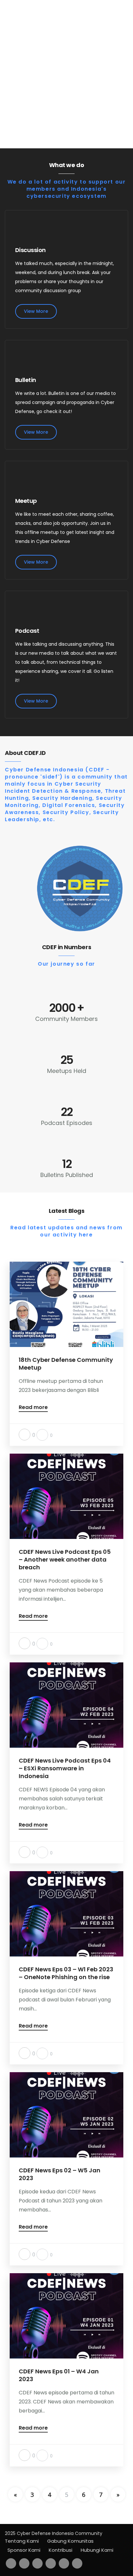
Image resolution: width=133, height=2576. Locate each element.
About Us (72, 101)
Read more (33, 1408)
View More (36, 311)
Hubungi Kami (97, 2550)
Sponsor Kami (24, 2550)
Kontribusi (61, 2550)
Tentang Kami (22, 2541)
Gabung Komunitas (70, 2541)
